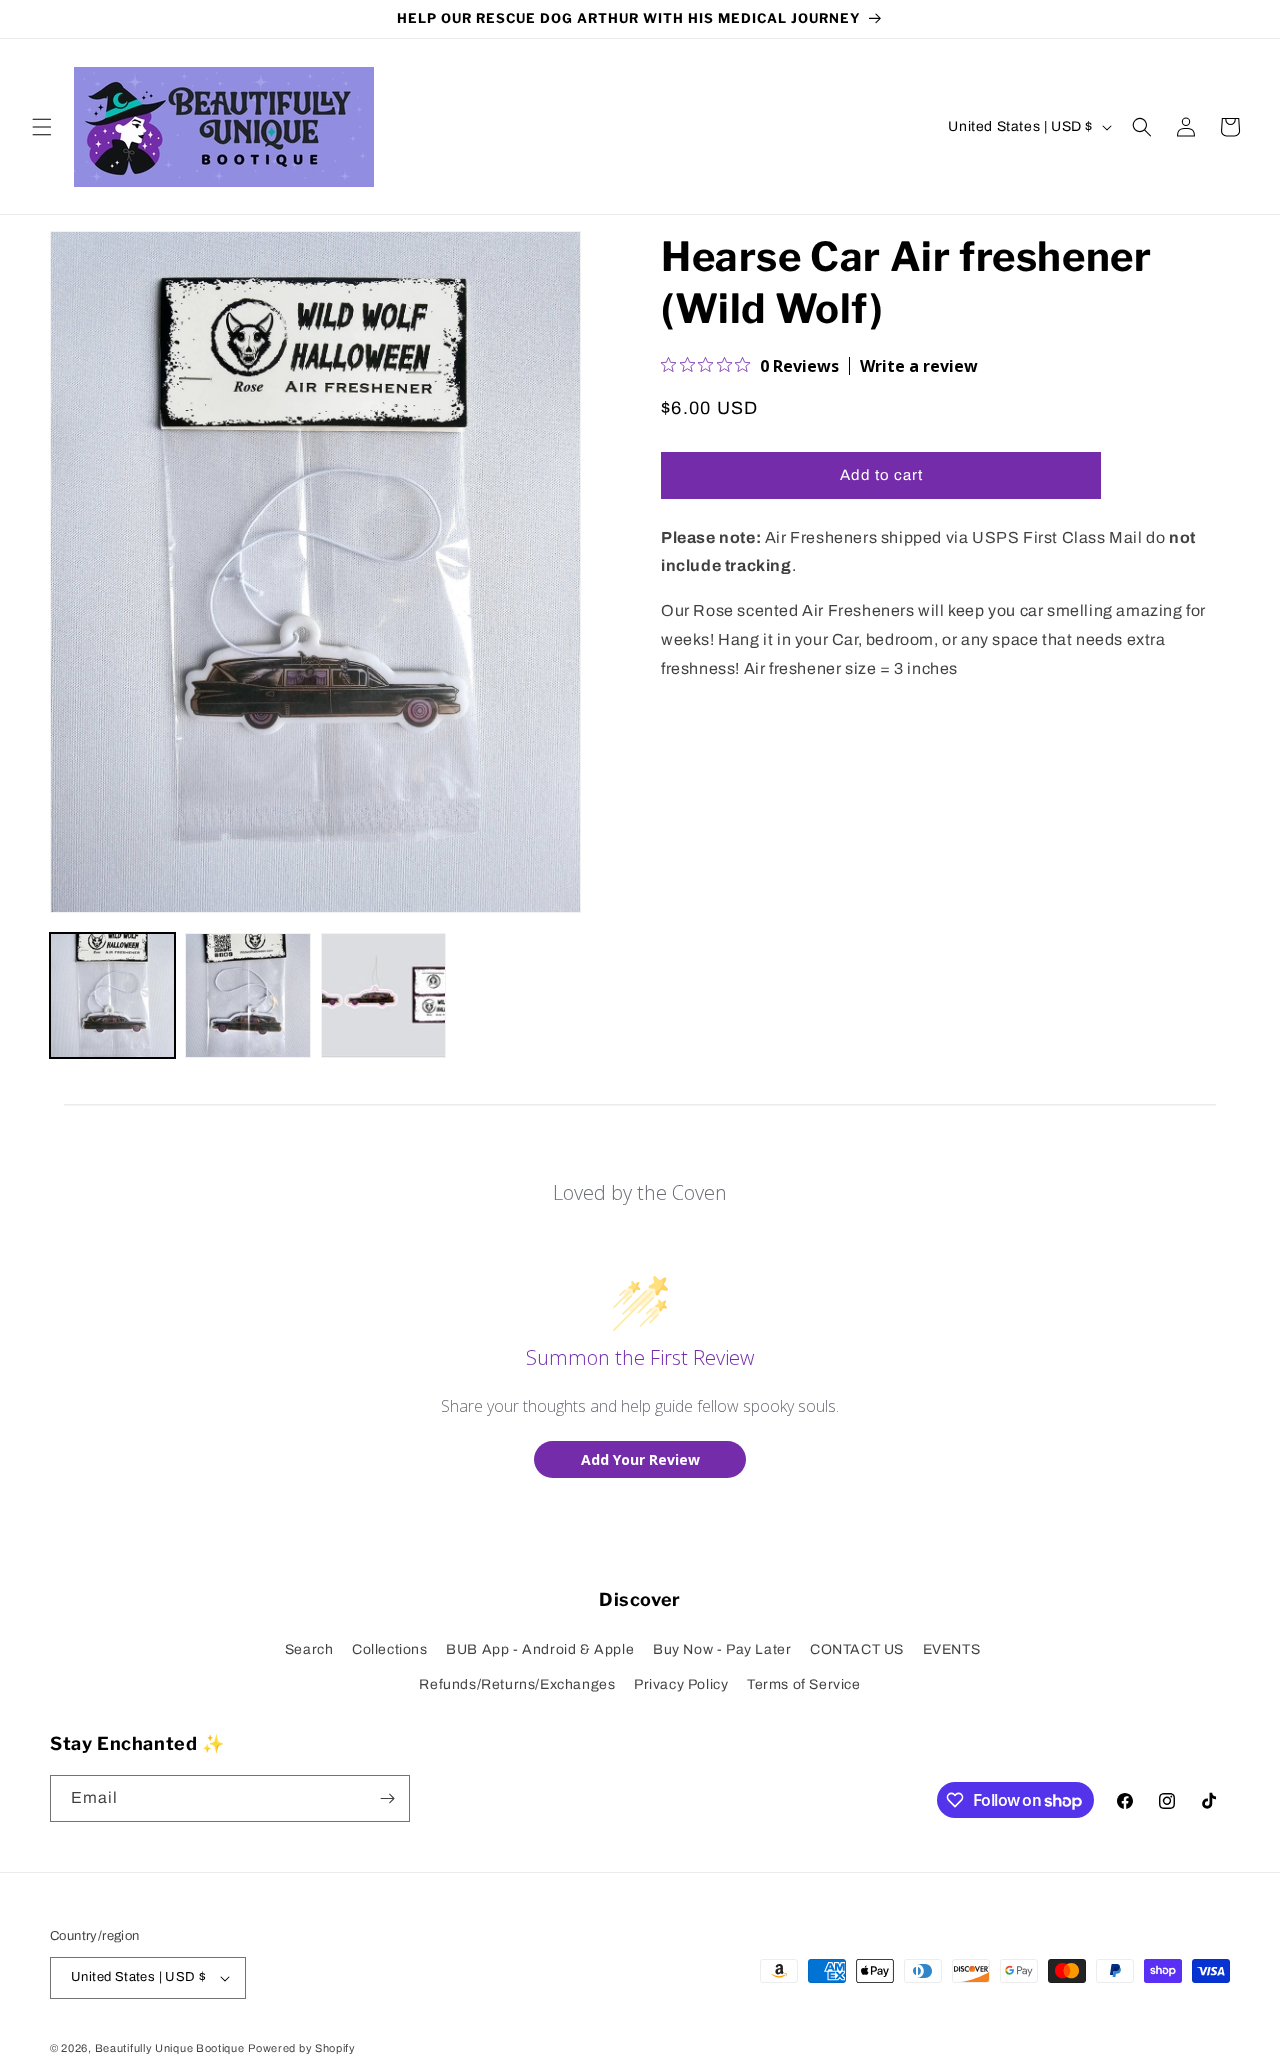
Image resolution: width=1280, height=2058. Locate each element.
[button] (42, 127)
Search (309, 1649)
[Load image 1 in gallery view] (112, 995)
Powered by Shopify (302, 2048)
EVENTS (952, 1649)
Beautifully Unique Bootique (170, 2048)
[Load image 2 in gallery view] (247, 995)
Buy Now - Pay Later (722, 1649)
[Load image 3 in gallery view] (383, 995)
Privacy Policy (681, 1684)
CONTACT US (857, 1649)
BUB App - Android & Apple (540, 1649)
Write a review (919, 366)
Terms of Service (804, 1684)
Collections (390, 1649)
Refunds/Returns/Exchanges (517, 1684)
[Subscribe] (387, 1798)
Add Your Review (640, 1459)
